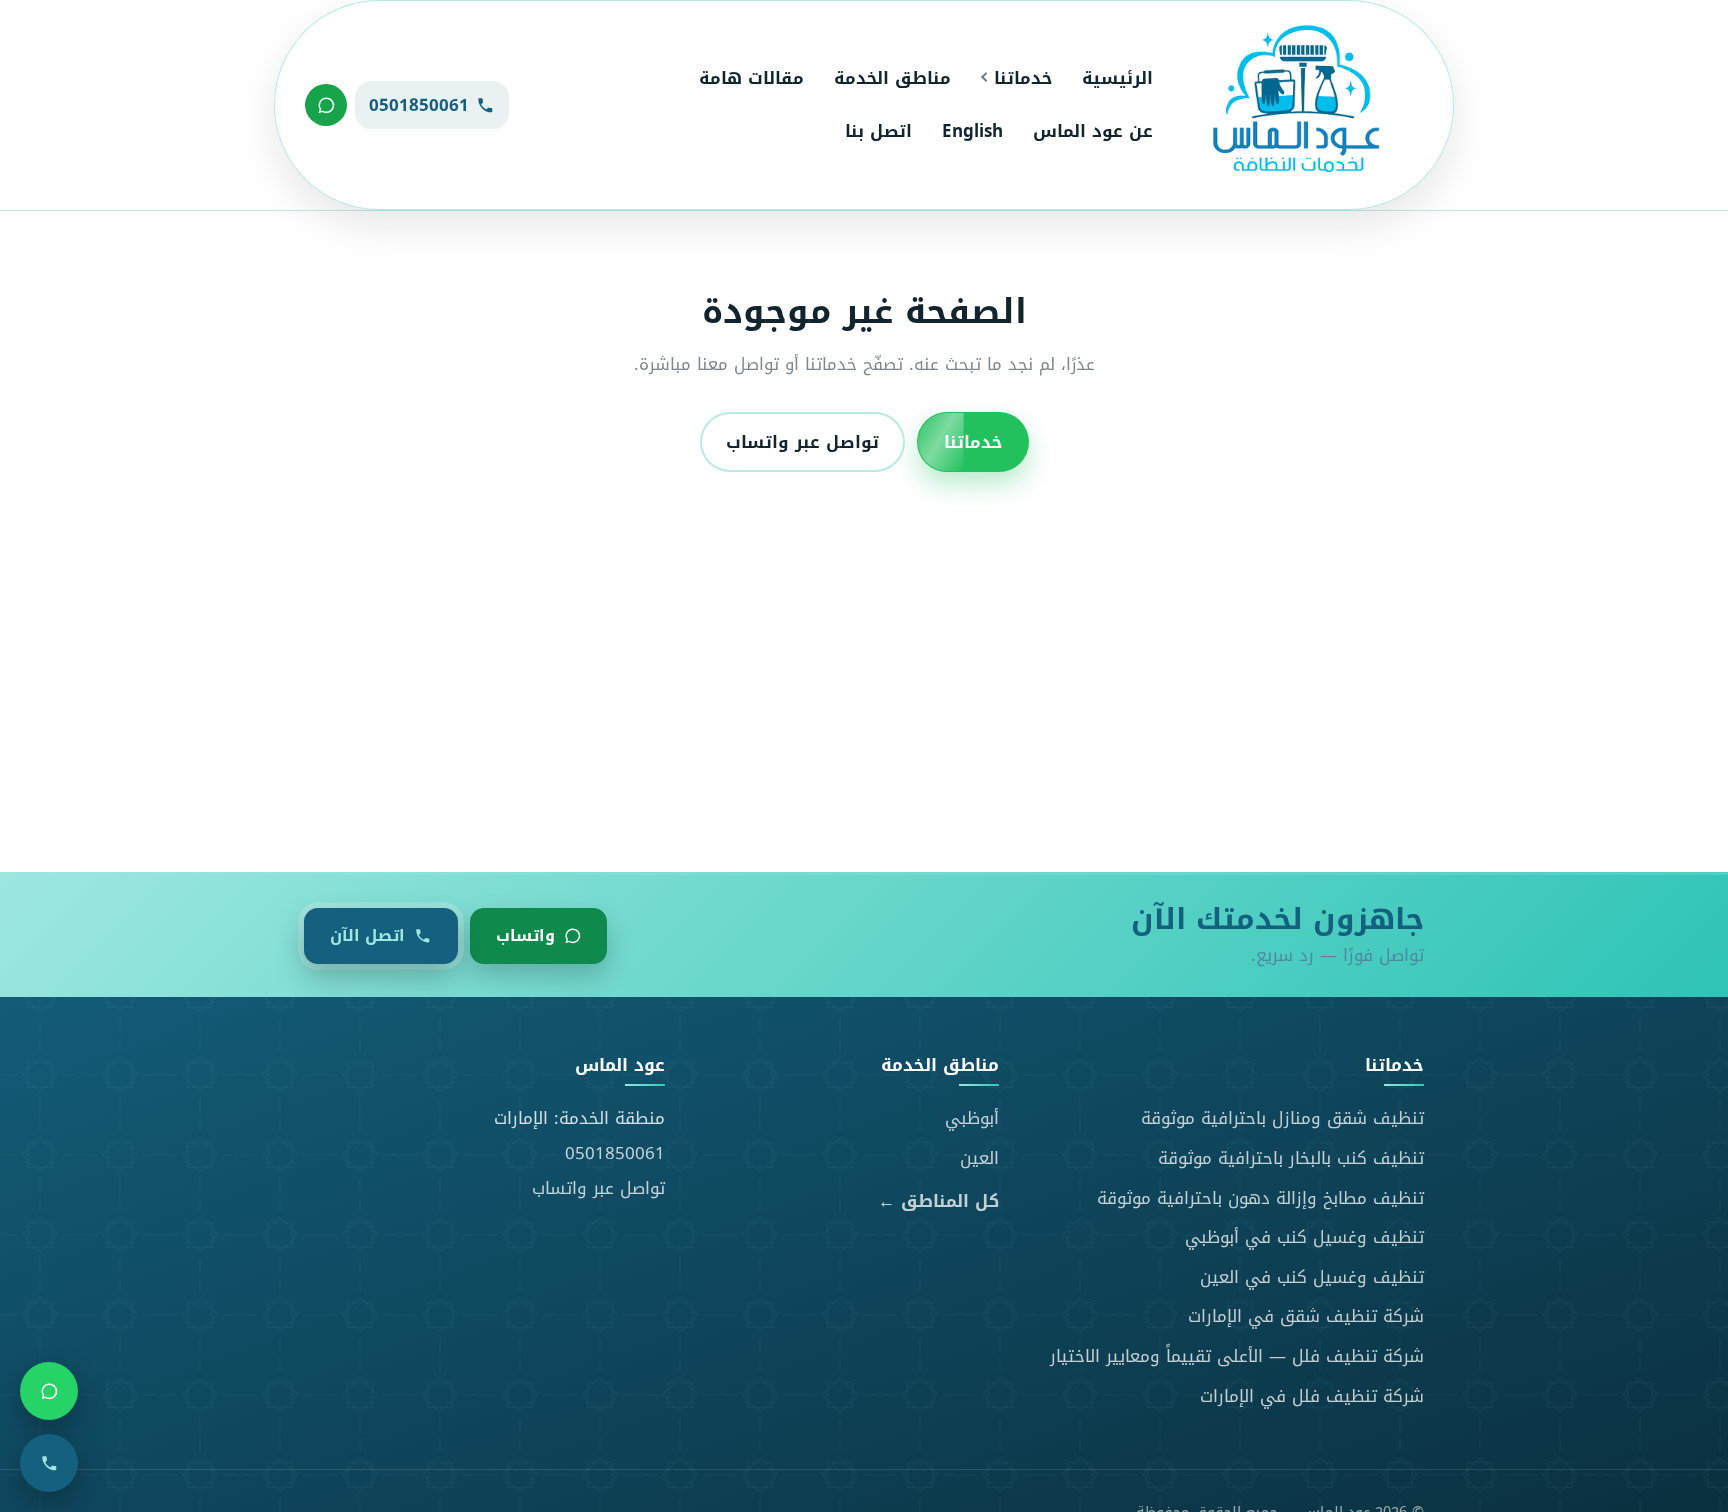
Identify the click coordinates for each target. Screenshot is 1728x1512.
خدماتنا (1023, 78)
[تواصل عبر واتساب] (326, 105)
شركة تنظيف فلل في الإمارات (1312, 1396)
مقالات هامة (751, 78)
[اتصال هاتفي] (49, 1463)
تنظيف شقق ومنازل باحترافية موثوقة (1282, 1118)
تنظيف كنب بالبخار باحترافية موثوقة (1291, 1158)
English (972, 131)
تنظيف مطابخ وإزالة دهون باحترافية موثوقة (1260, 1198)
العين (979, 1158)
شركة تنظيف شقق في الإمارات (1306, 1316)
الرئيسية (1117, 78)
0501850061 (615, 1153)
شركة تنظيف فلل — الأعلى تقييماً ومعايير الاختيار (1237, 1356)
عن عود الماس (1093, 131)
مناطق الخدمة (892, 78)
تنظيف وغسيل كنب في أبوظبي (1304, 1237)
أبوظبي (972, 1118)
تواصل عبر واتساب (802, 442)
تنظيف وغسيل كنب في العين (1312, 1277)
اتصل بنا (878, 131)
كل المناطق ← (938, 1201)
